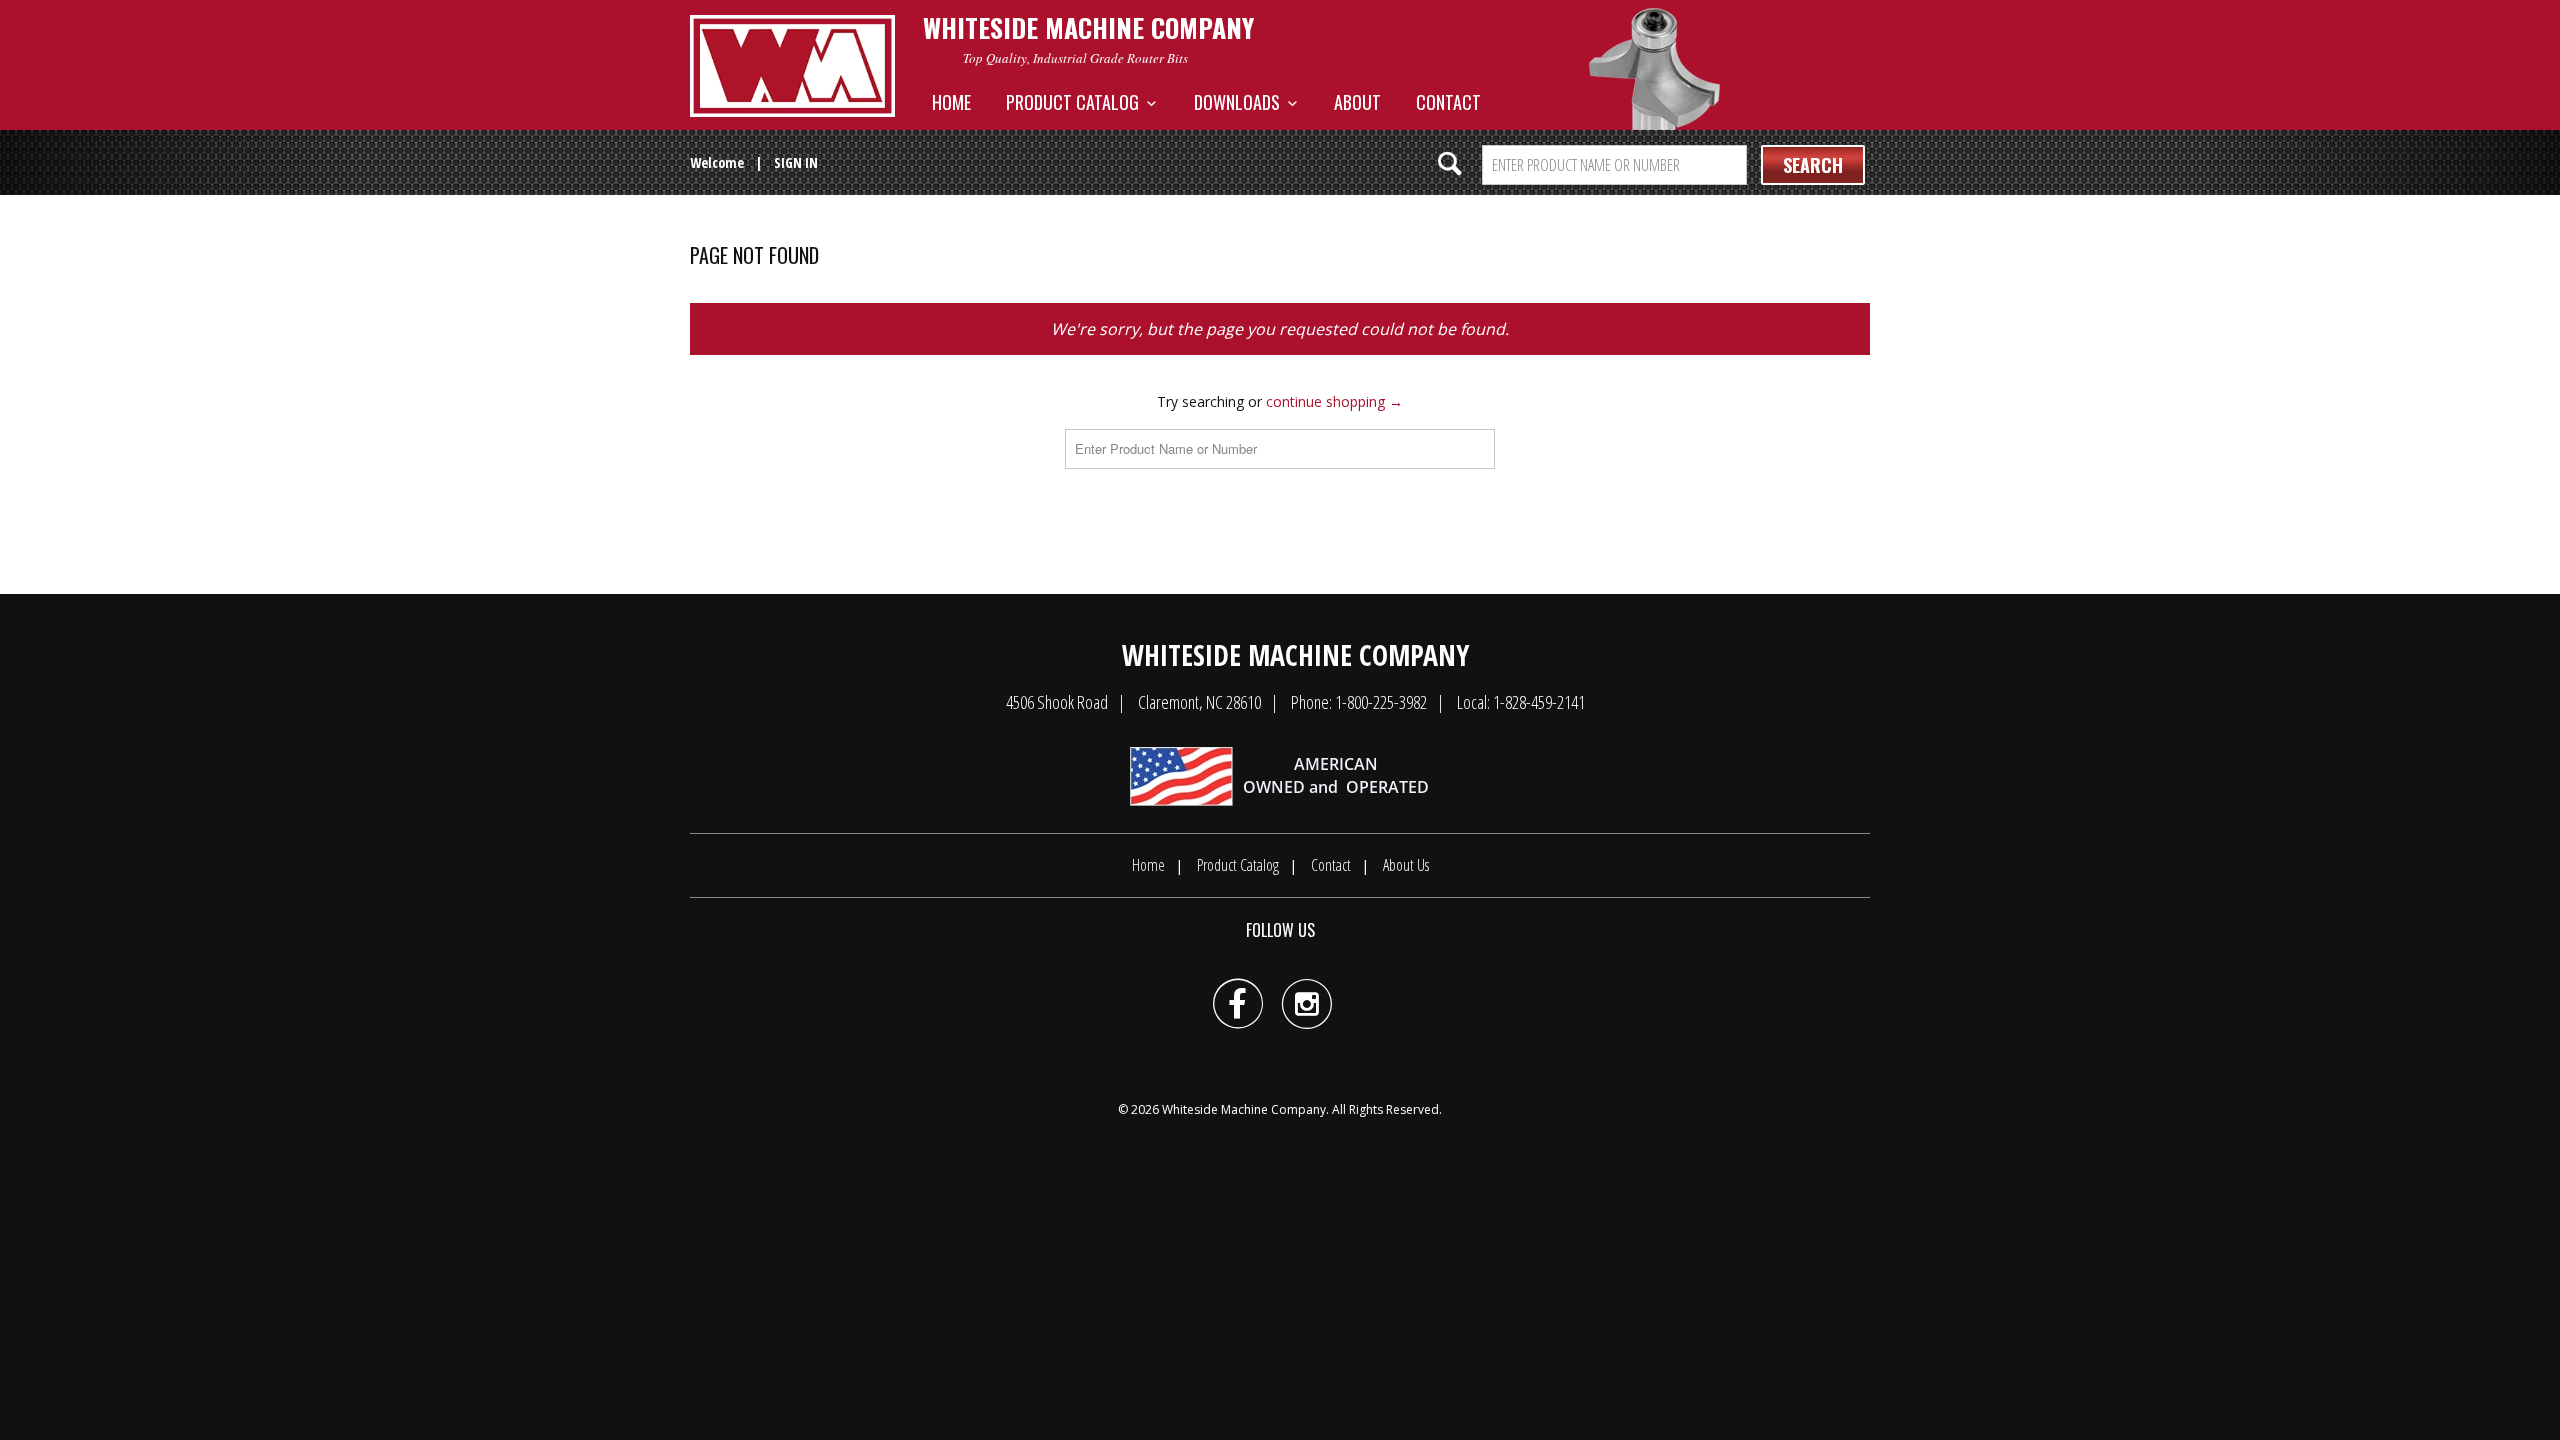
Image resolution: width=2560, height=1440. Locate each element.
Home (951, 102)
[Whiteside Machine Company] (792, 66)
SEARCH (1813, 165)
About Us (1406, 865)
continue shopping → (1334, 401)
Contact (1448, 102)
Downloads (1241, 102)
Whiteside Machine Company (1244, 1109)
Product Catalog (1076, 102)
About (1357, 102)
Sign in (796, 162)
